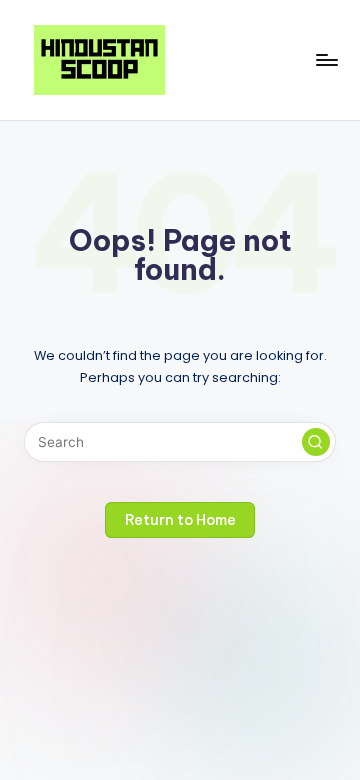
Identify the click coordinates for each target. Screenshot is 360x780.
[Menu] (326, 59)
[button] (316, 442)
